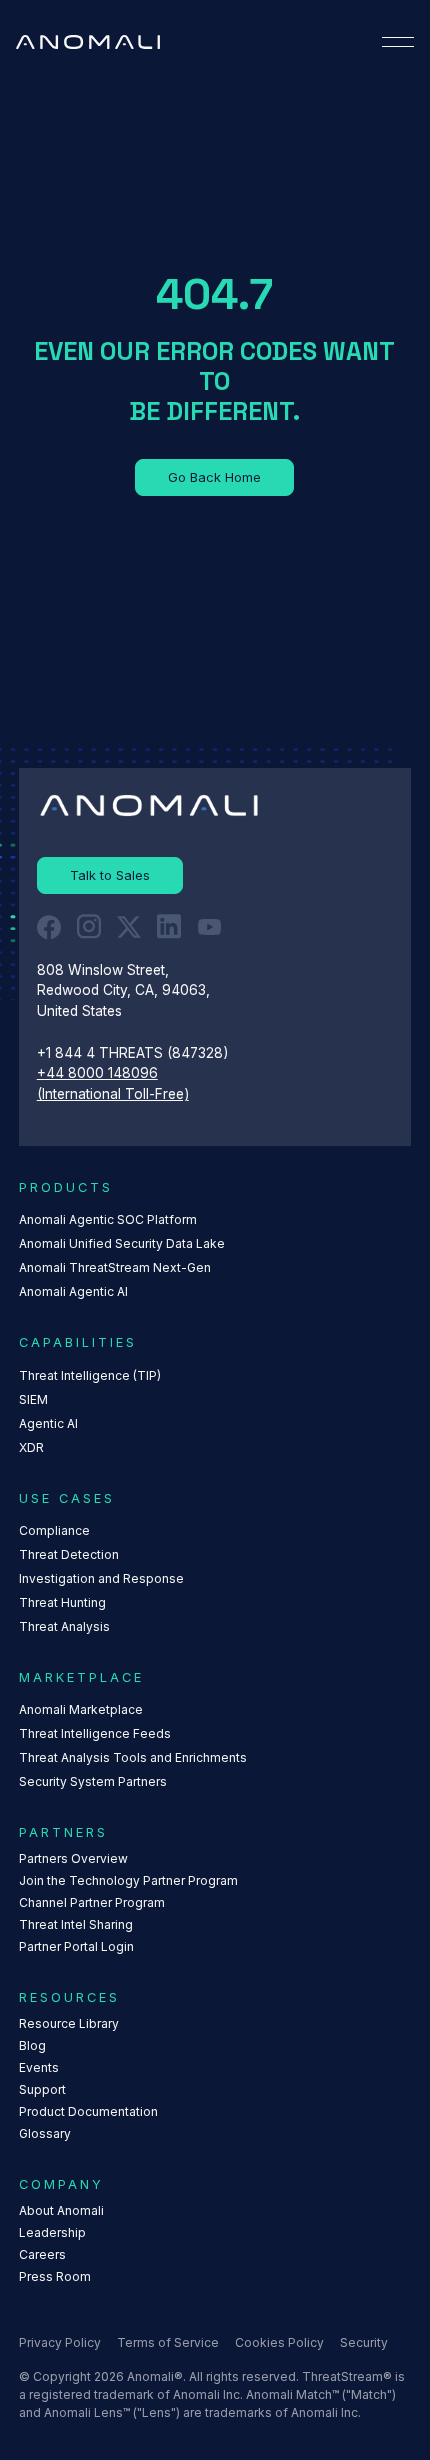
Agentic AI (48, 1423)
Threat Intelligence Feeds (95, 1733)
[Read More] (214, 478)
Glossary (45, 2133)
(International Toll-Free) (113, 1094)
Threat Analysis (64, 1626)
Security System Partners (93, 1781)
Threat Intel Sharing (76, 1924)
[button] (398, 42)
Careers (42, 2254)
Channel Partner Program (92, 1902)
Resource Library (69, 2023)
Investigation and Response (101, 1578)
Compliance (54, 1530)
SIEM (33, 1399)
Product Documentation (88, 2111)
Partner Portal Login (76, 1946)
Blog (32, 2045)
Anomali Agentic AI (73, 1291)
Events (39, 2067)
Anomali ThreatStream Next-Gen (115, 1267)
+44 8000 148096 (97, 1073)
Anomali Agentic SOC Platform (108, 1219)
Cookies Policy (279, 2342)
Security (364, 2342)
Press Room (55, 2276)
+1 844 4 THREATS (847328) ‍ (134, 1053)
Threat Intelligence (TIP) (90, 1375)
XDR (31, 1447)
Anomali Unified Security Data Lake (122, 1243)
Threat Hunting (62, 1602)
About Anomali (61, 2210)
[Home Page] (88, 42)
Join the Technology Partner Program (128, 1880)
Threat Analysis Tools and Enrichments (133, 1757)
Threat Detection (69, 1554)
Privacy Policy (60, 2342)
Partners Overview (73, 1858)
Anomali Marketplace (81, 1709)
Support (42, 2089)
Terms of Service (168, 2342)
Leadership (52, 2232)
